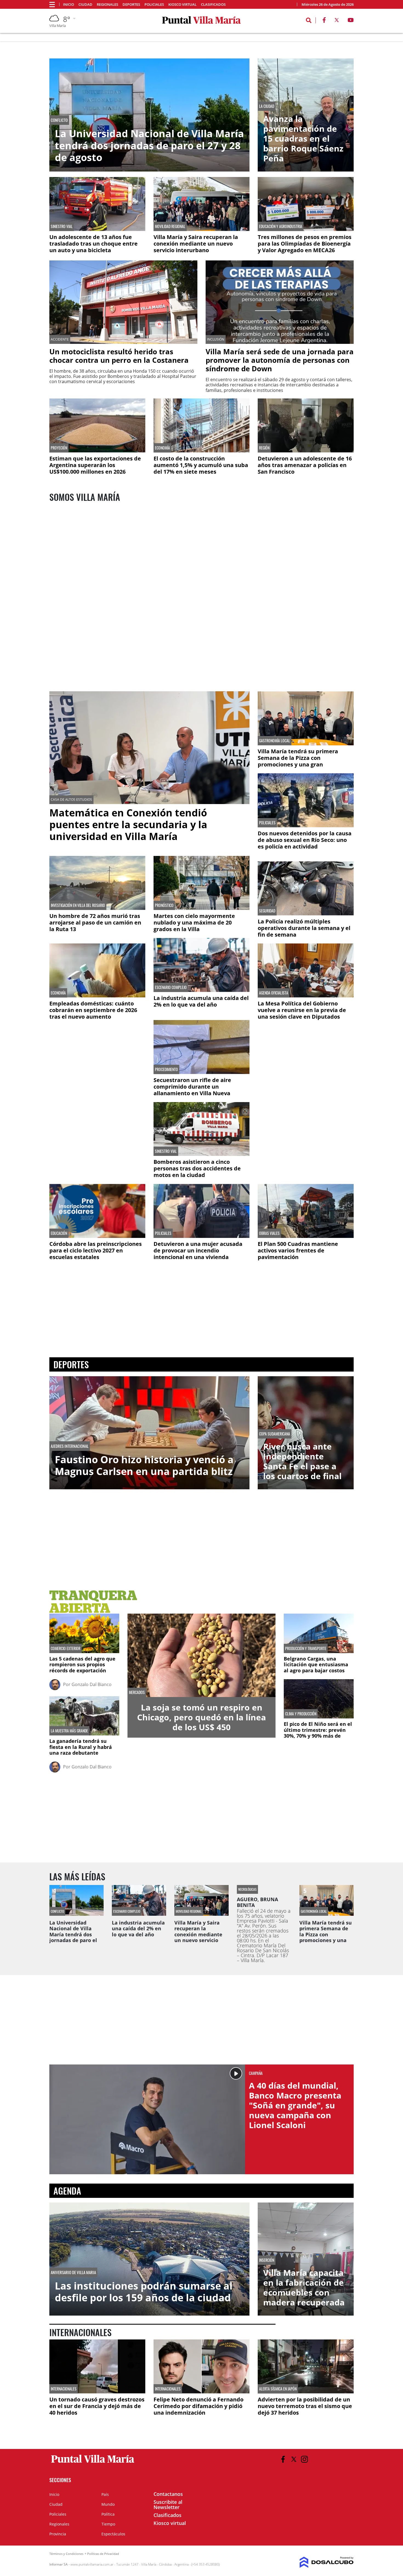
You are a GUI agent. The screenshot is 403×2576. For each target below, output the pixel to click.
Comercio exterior (66, 1648)
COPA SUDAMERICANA (275, 1434)
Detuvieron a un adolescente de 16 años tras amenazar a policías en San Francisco (305, 465)
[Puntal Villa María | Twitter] (337, 21)
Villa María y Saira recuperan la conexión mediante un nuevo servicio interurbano (196, 244)
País (105, 2494)
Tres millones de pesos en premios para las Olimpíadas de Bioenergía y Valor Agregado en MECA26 (305, 244)
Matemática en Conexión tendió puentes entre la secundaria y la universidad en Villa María (128, 825)
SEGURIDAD (267, 911)
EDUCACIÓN (59, 1233)
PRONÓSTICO (164, 905)
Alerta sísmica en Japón (278, 2389)
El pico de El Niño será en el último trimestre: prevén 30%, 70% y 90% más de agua (318, 1733)
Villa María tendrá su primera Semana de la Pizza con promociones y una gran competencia (298, 761)
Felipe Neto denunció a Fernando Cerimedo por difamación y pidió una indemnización (198, 2406)
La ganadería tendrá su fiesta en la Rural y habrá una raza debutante (81, 1747)
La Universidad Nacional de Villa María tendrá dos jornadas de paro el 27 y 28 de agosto (149, 145)
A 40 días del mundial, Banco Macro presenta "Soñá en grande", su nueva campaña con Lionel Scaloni (295, 2105)
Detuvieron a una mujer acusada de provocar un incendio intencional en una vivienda (198, 1250)
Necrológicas (247, 1889)
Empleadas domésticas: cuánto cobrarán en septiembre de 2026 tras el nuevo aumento (93, 1010)
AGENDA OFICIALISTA (274, 993)
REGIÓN (264, 448)
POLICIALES (267, 823)
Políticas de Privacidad (103, 2554)
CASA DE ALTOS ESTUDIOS (71, 800)
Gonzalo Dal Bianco (92, 1684)
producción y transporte (306, 1648)
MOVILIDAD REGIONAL (170, 226)
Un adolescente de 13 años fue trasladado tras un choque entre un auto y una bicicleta (93, 244)
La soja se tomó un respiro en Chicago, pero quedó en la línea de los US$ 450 (201, 1717)
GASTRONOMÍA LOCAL (275, 741)
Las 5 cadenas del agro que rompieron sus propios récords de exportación (82, 1665)
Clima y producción (301, 1714)
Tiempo (108, 2524)
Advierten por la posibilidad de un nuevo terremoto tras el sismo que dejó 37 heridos (305, 2406)
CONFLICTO (59, 120)
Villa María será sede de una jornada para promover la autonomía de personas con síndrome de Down (280, 360)
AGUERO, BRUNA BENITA (257, 1902)
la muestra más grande (69, 1731)
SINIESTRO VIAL (62, 226)
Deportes (131, 5)
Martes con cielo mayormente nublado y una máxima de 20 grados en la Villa (194, 922)
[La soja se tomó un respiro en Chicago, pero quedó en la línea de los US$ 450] (201, 1655)
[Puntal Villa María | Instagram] (304, 2459)
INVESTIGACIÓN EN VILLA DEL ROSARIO (78, 905)
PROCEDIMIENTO (166, 1069)
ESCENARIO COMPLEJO (171, 987)
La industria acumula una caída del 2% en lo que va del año (201, 1001)
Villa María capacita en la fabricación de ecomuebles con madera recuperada (304, 2288)
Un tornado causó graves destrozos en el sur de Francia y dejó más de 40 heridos (97, 2406)
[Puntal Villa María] (93, 2463)
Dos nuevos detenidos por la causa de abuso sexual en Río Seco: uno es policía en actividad (305, 840)
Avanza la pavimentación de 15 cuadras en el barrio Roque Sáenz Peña (303, 139)
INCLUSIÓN (216, 339)
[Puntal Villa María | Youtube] (351, 21)
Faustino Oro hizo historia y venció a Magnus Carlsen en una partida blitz (144, 1465)
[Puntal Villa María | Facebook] (324, 21)
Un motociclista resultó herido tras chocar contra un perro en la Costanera (119, 356)
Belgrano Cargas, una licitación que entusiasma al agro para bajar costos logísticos (316, 1668)
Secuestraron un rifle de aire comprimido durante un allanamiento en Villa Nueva (192, 1087)
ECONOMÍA (162, 448)
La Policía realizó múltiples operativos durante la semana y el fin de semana (304, 928)
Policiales (154, 5)
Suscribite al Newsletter (168, 2505)
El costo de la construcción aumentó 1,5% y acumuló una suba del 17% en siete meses (201, 465)
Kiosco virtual (182, 5)
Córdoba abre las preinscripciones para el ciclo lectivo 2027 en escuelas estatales (96, 1250)
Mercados (137, 1692)
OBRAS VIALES (269, 1233)
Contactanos (168, 2494)
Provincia (58, 2534)
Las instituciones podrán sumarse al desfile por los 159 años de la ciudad (144, 2292)
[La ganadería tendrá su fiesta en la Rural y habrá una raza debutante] (84, 1716)
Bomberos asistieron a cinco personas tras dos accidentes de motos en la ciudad (197, 1168)
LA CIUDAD (267, 106)
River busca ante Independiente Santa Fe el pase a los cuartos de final (302, 1461)
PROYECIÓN (59, 448)
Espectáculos (113, 2534)
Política (108, 2514)
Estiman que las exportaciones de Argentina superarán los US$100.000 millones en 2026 (95, 465)
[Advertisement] (97, 1060)
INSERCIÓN (267, 2260)
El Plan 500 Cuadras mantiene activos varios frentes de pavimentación (298, 1250)
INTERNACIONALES (64, 2389)
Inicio (69, 5)
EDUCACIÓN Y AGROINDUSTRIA (281, 226)
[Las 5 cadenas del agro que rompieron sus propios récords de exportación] (84, 1633)
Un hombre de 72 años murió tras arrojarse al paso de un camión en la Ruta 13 (95, 922)
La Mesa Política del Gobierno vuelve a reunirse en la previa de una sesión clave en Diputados (302, 1010)
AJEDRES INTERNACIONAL (70, 1446)
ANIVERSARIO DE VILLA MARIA (73, 2272)
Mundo (108, 2504)
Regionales (107, 5)
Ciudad (85, 5)
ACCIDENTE (60, 339)
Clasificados (213, 5)
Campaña (256, 2073)
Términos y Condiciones (66, 2554)
